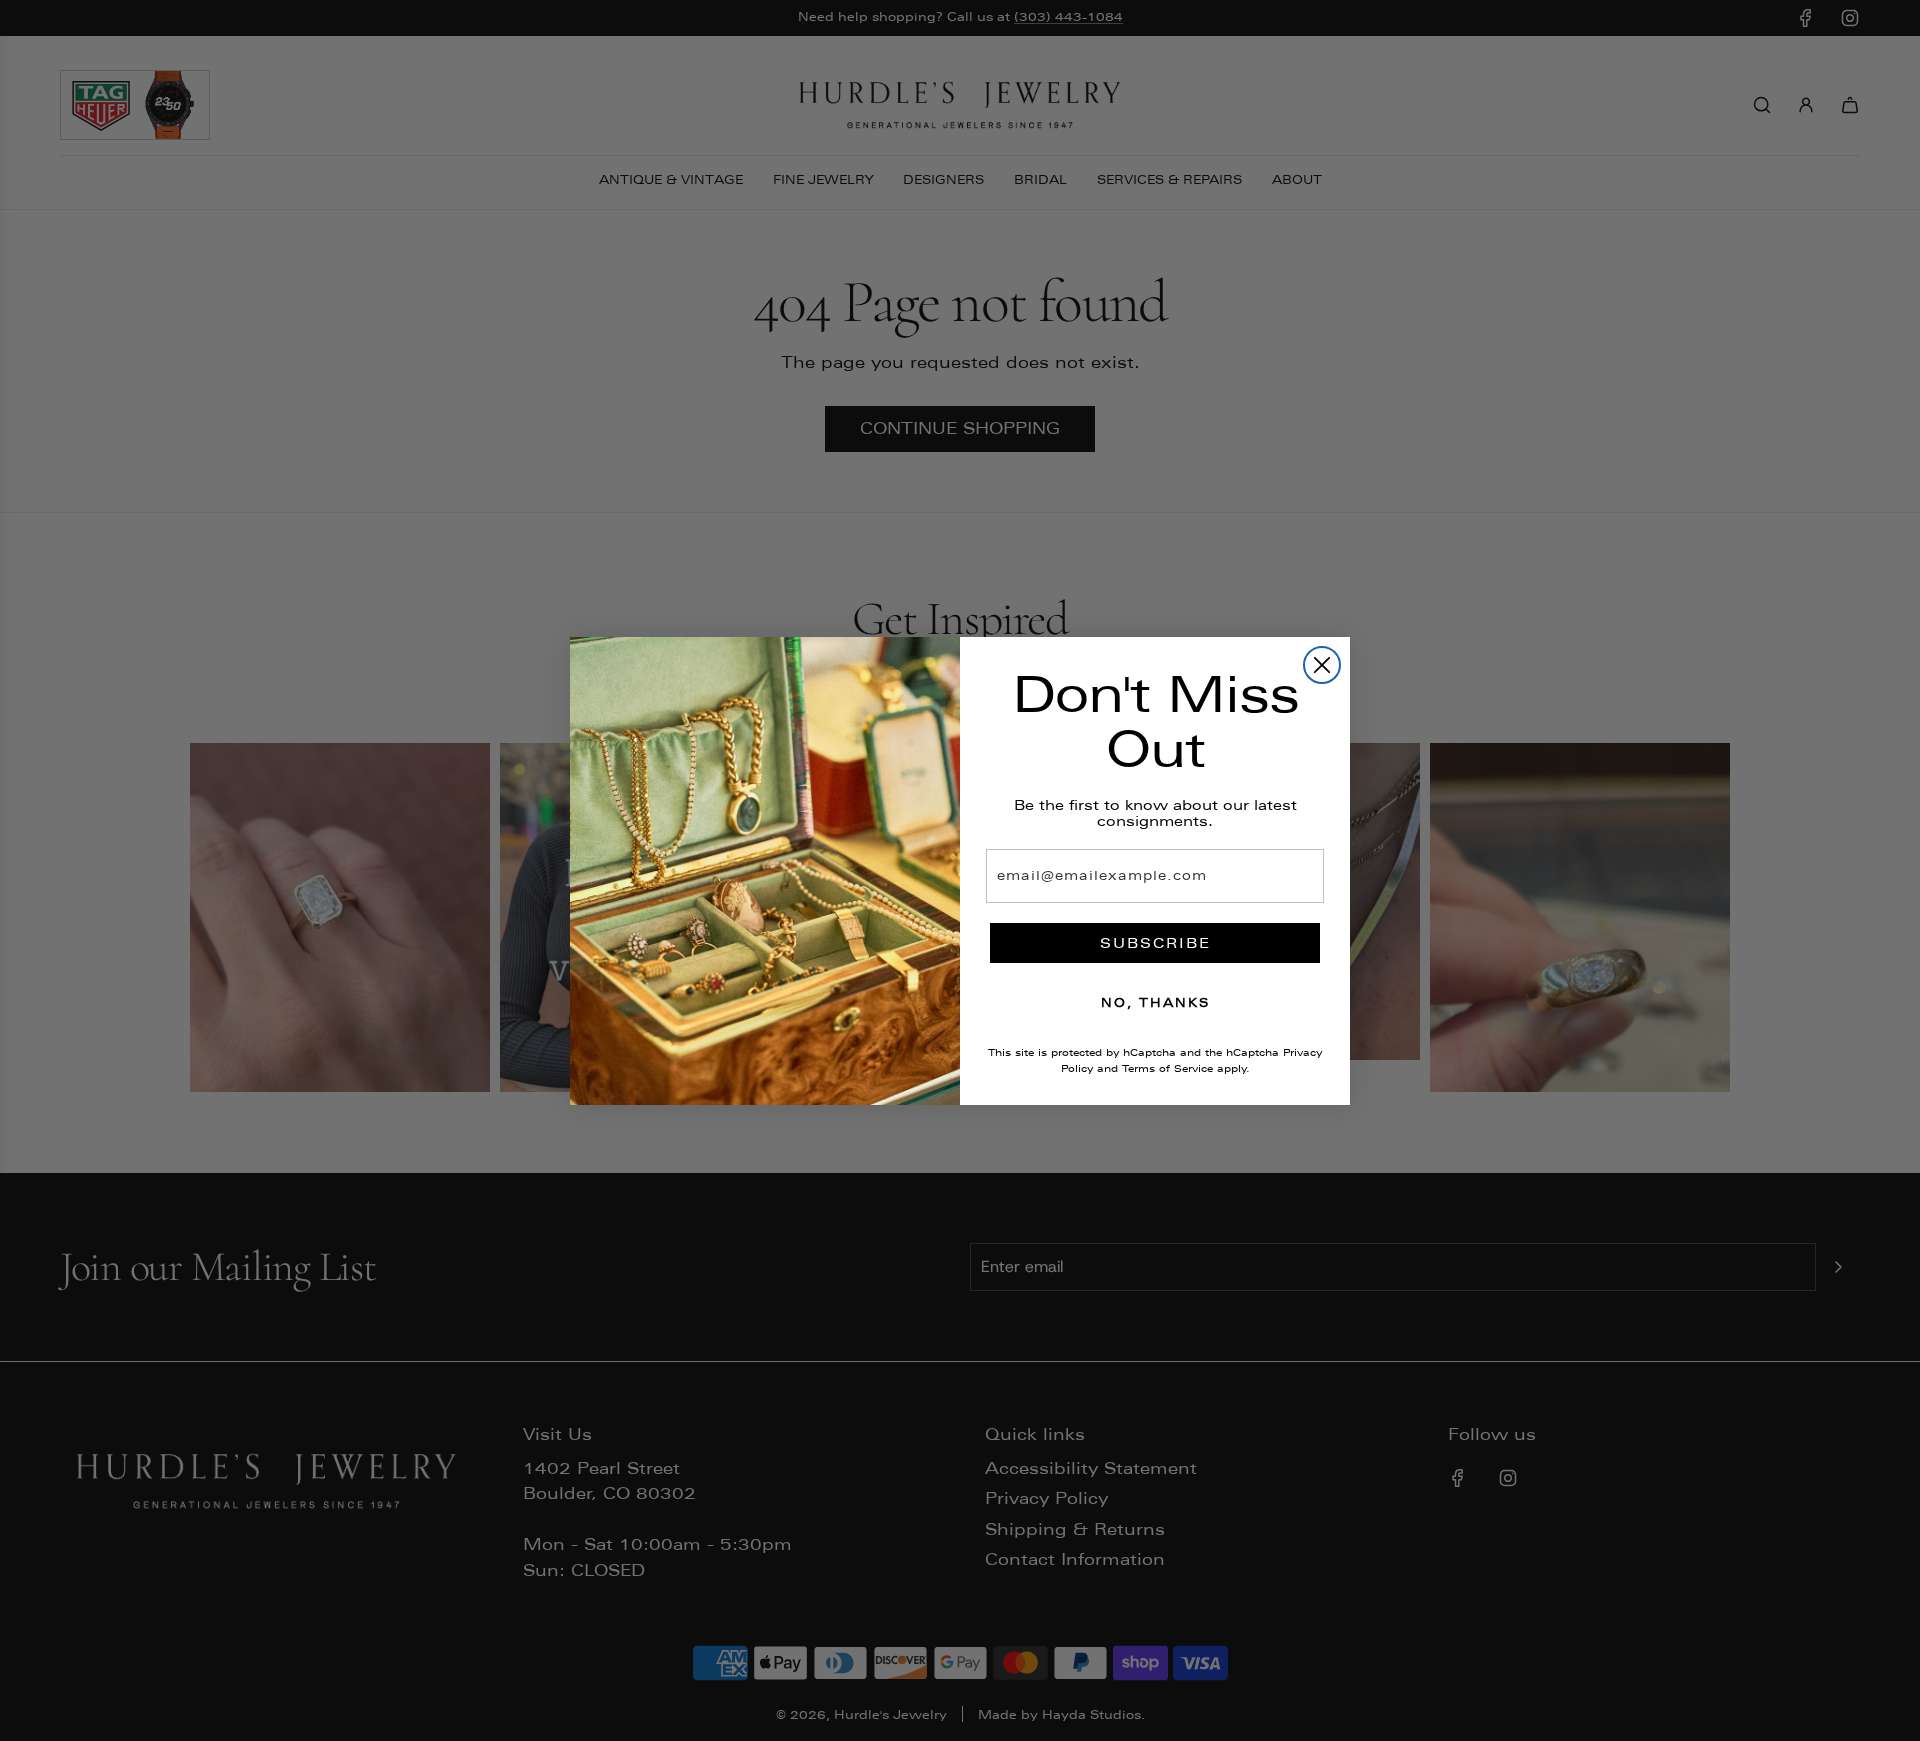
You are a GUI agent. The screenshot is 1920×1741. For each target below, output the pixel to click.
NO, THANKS (1155, 1003)
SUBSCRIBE (1155, 943)
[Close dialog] (1322, 665)
